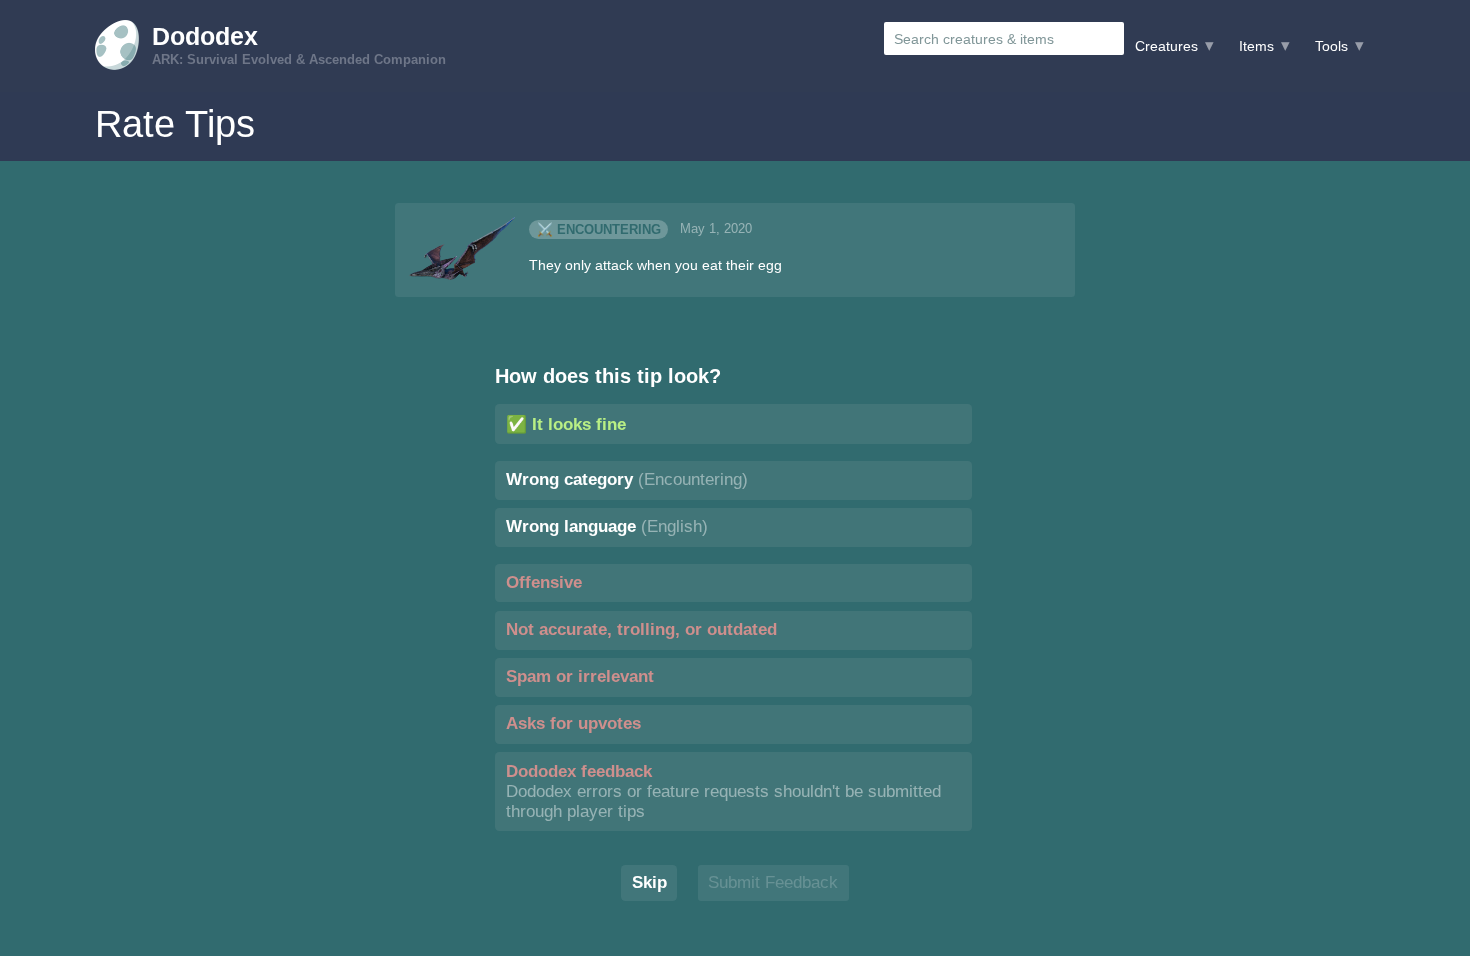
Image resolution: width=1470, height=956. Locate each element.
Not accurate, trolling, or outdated (641, 629)
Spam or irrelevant (580, 676)
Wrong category (627, 479)
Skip (649, 882)
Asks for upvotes (573, 723)
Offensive (544, 582)
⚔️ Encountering (599, 229)
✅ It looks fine (566, 424)
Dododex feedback (723, 791)
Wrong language (607, 526)
